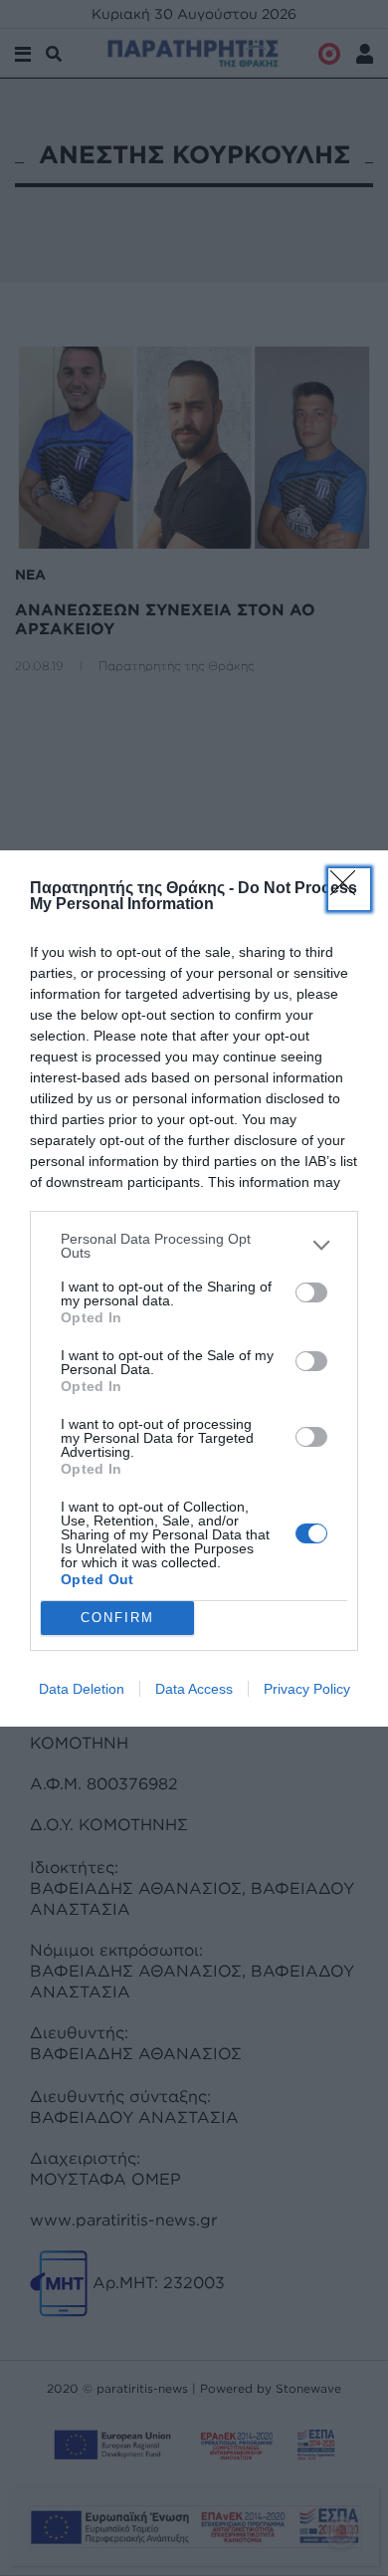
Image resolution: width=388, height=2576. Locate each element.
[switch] (311, 1292)
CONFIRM (117, 1618)
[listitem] (194, 1246)
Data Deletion (82, 1689)
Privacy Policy (307, 1689)
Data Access (194, 1689)
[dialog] (194, 1288)
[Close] (349, 889)
